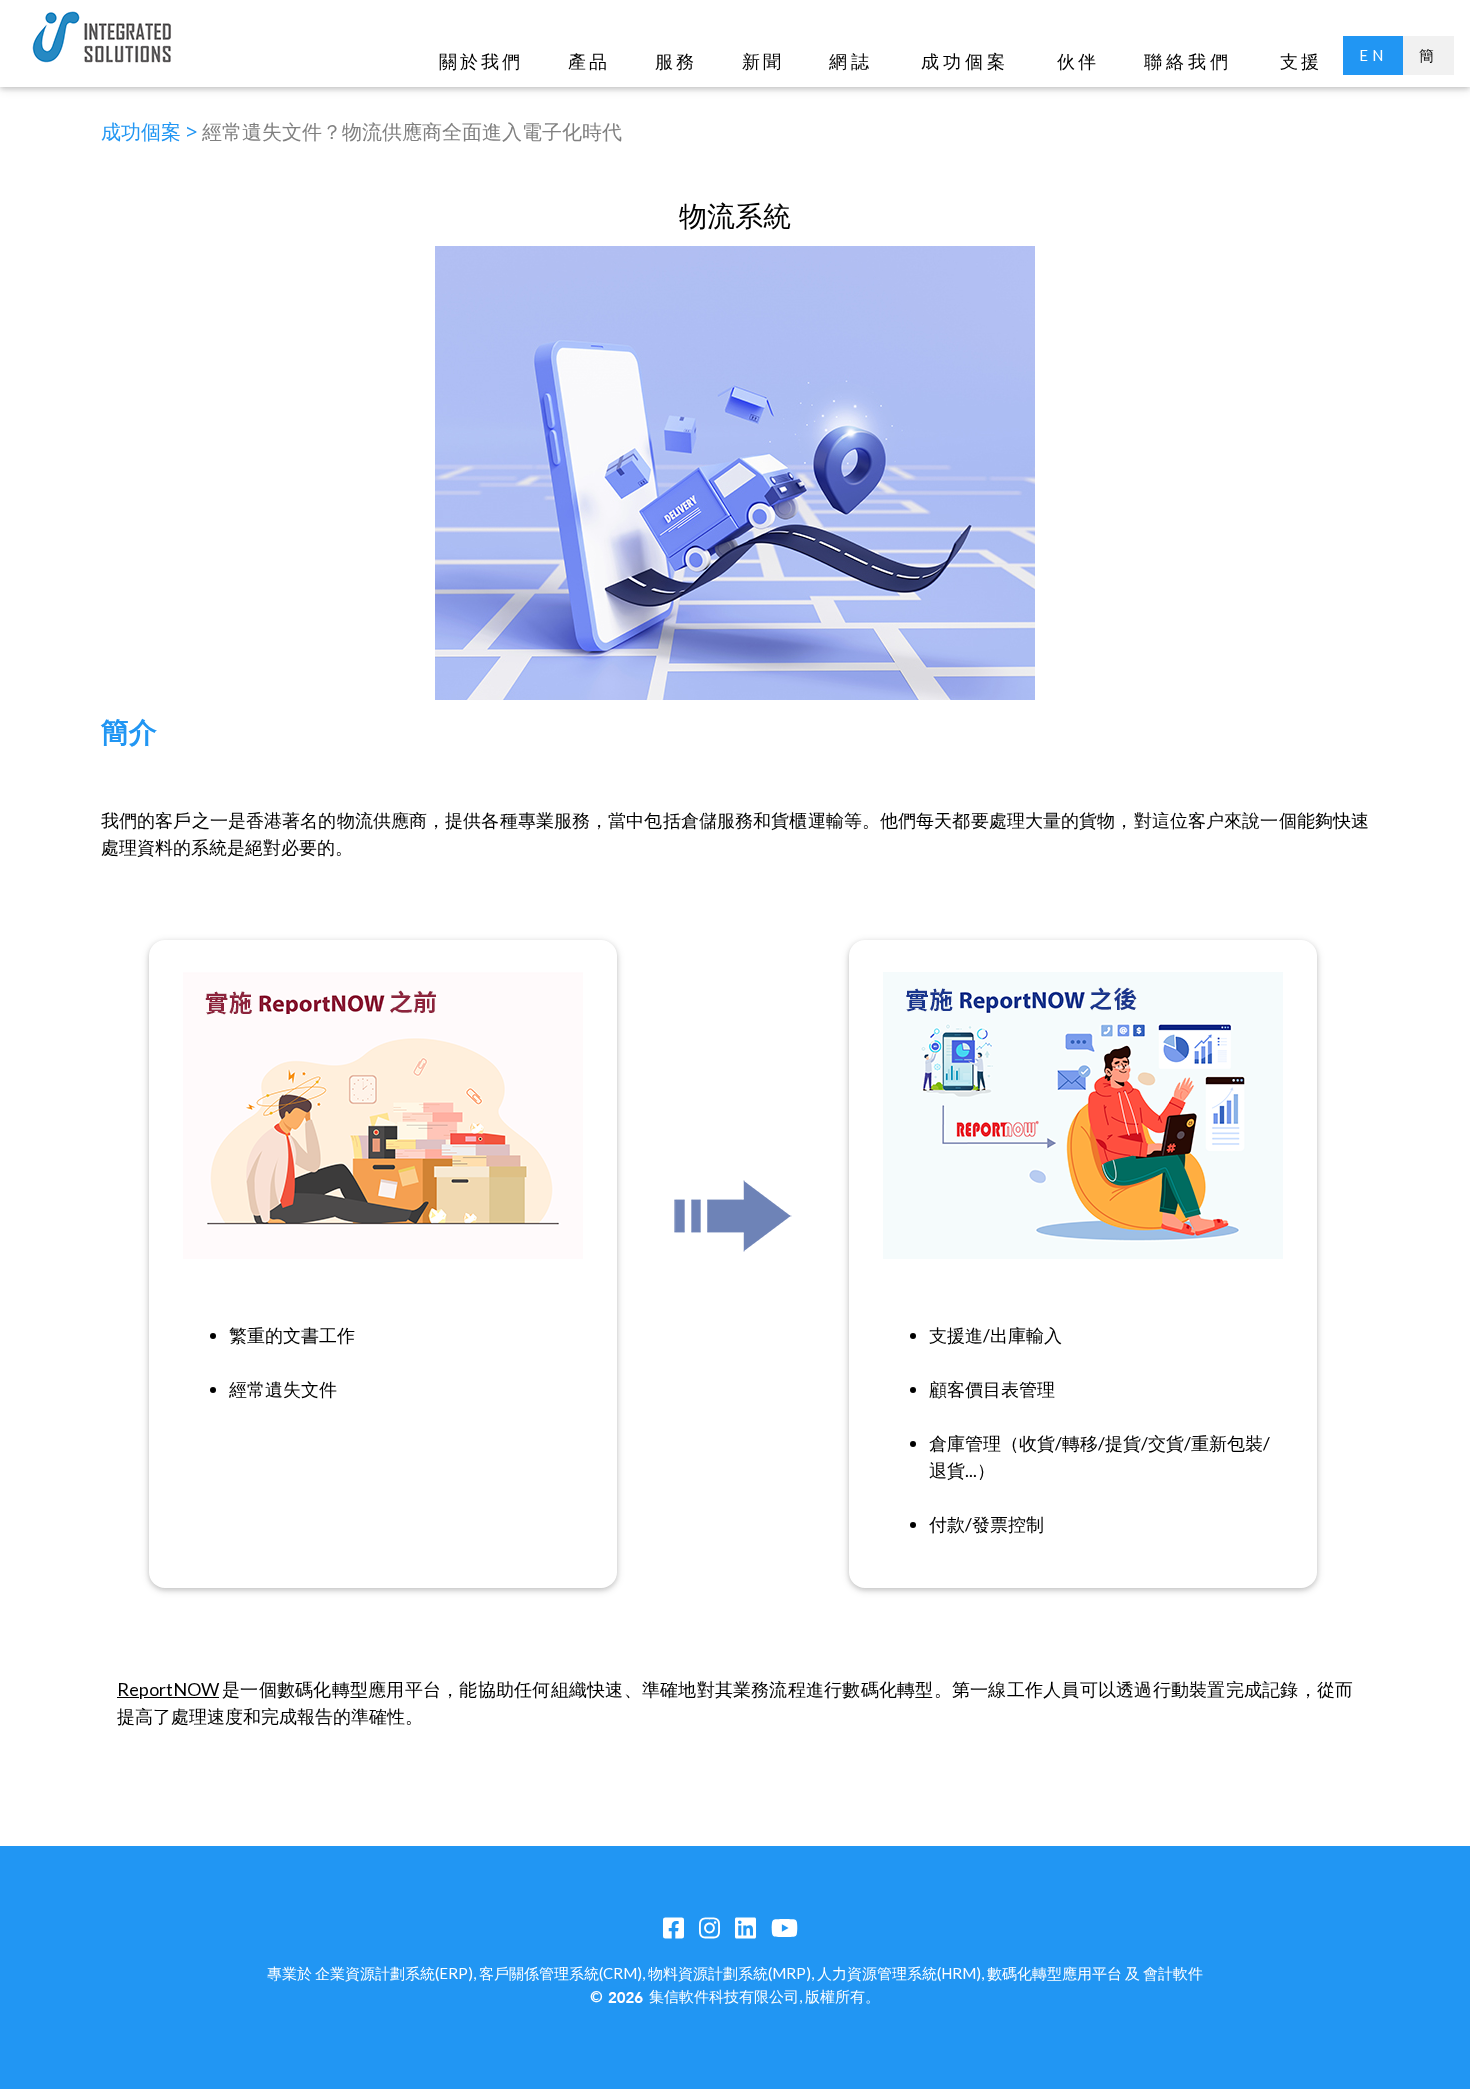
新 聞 (761, 61)
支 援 (1299, 61)
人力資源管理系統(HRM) (899, 1973)
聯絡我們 (1188, 61)
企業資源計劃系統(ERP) (394, 1973)
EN (1373, 55)
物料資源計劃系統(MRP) (729, 1973)
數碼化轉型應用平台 (1054, 1973)
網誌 (851, 61)
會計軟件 (1173, 1973)
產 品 (587, 61)
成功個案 (965, 61)
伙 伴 (1076, 61)
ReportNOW (168, 1689)
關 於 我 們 (479, 61)
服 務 (674, 61)
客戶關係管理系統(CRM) (560, 1973)
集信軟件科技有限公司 (724, 1996)
